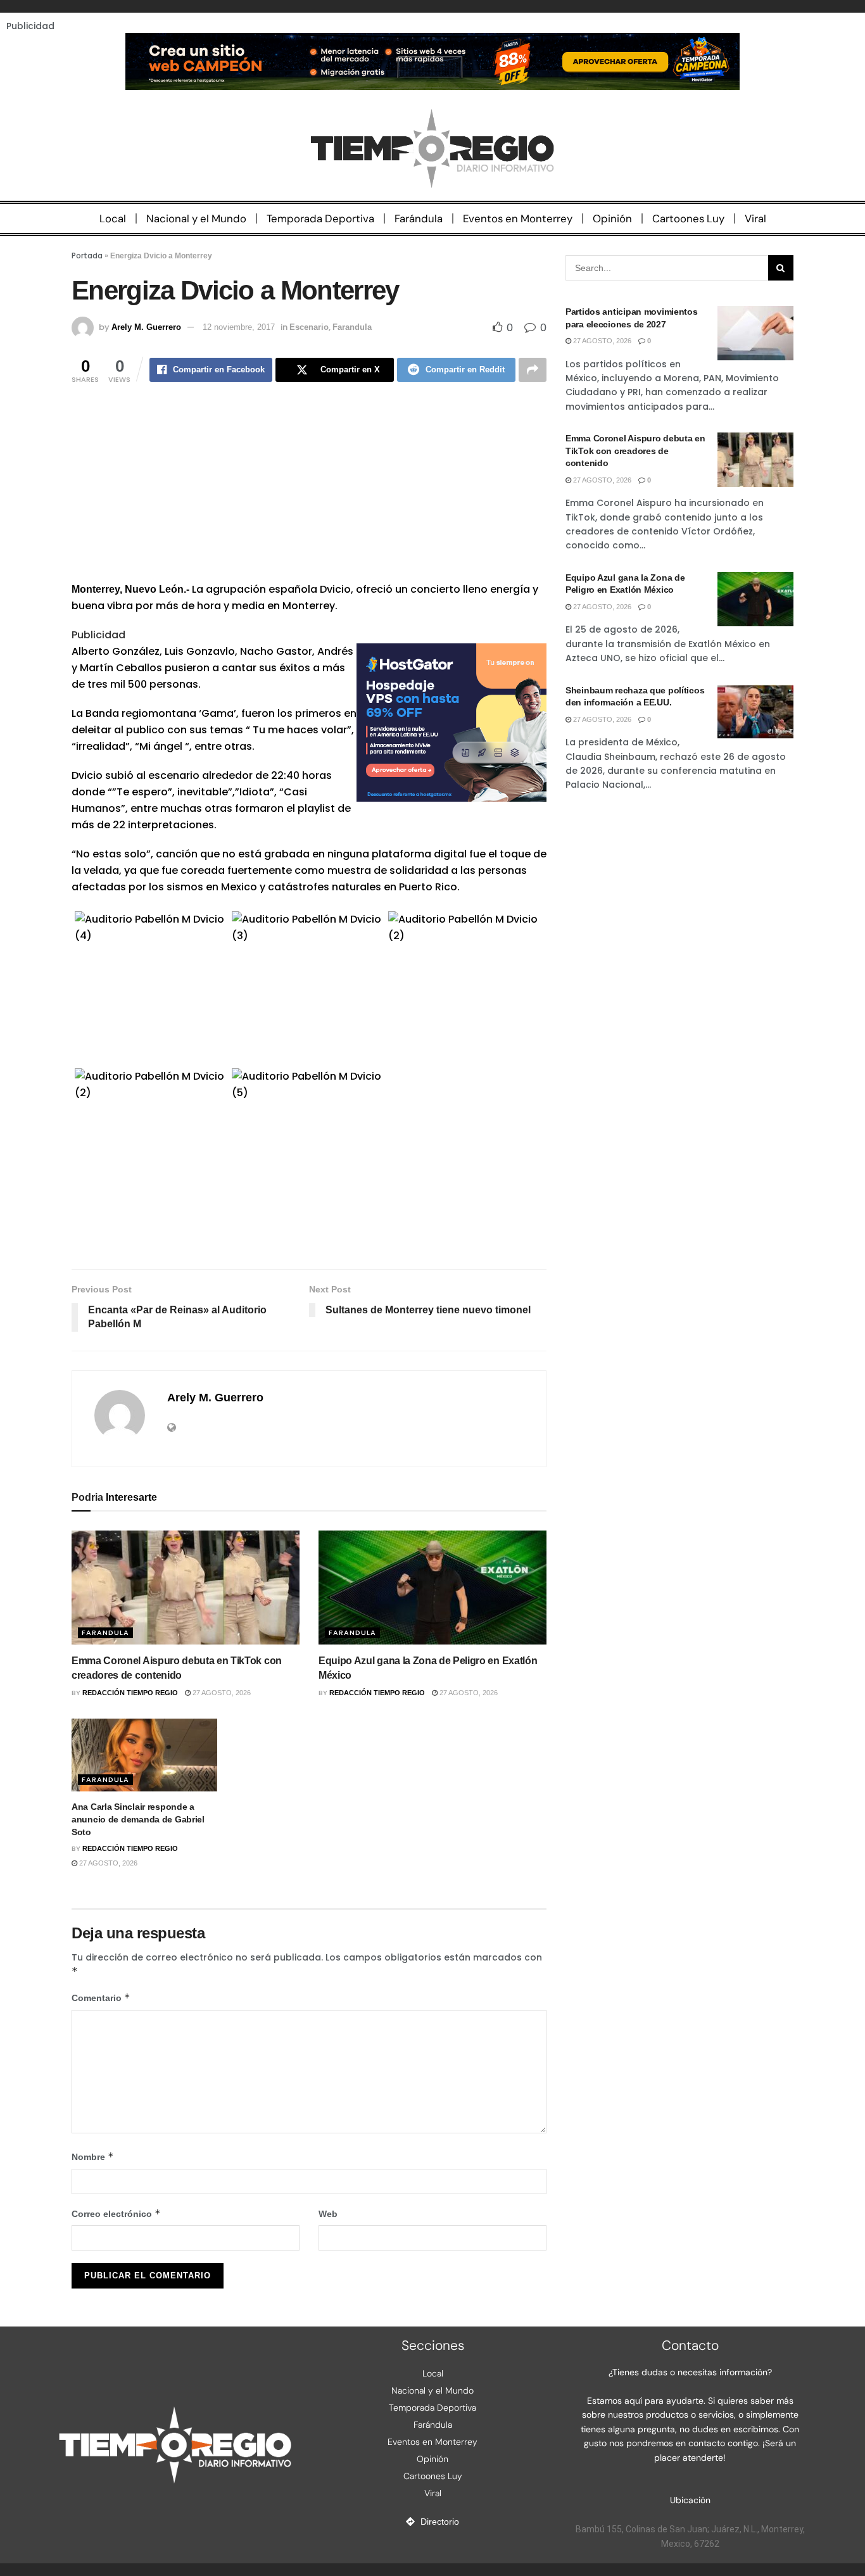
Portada (87, 256)
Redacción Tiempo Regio (130, 1693)
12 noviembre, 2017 (239, 327)
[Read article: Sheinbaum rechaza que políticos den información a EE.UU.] (755, 712)
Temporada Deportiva (320, 218)
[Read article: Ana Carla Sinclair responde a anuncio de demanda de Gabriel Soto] (144, 1755)
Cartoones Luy (688, 218)
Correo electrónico (116, 2213)
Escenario (309, 327)
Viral (755, 218)
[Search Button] (781, 268)
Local (113, 218)
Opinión (612, 218)
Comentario (101, 1998)
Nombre (93, 2156)
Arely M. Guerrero (146, 327)
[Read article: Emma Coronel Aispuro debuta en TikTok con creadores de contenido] (186, 1588)
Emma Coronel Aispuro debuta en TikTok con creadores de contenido (635, 451)
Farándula (419, 218)
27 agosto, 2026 (221, 1693)
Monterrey (96, 589)
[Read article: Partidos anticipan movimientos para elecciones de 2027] (755, 333)
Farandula (352, 327)
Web (328, 2214)
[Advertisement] (309, 493)
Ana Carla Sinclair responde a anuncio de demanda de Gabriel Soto (138, 1819)
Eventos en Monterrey (518, 218)
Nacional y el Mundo (196, 218)
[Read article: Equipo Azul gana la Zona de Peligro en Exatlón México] (432, 1588)
